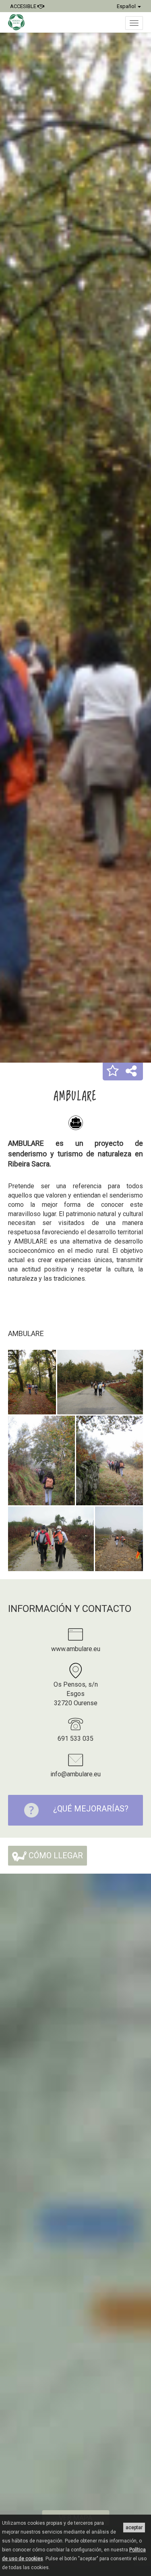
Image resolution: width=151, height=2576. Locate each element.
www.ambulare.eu (76, 1649)
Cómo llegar (55, 1855)
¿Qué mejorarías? (91, 1809)
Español (127, 6)
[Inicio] (20, 22)
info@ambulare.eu (75, 1774)
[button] (113, 1072)
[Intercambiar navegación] (134, 23)
